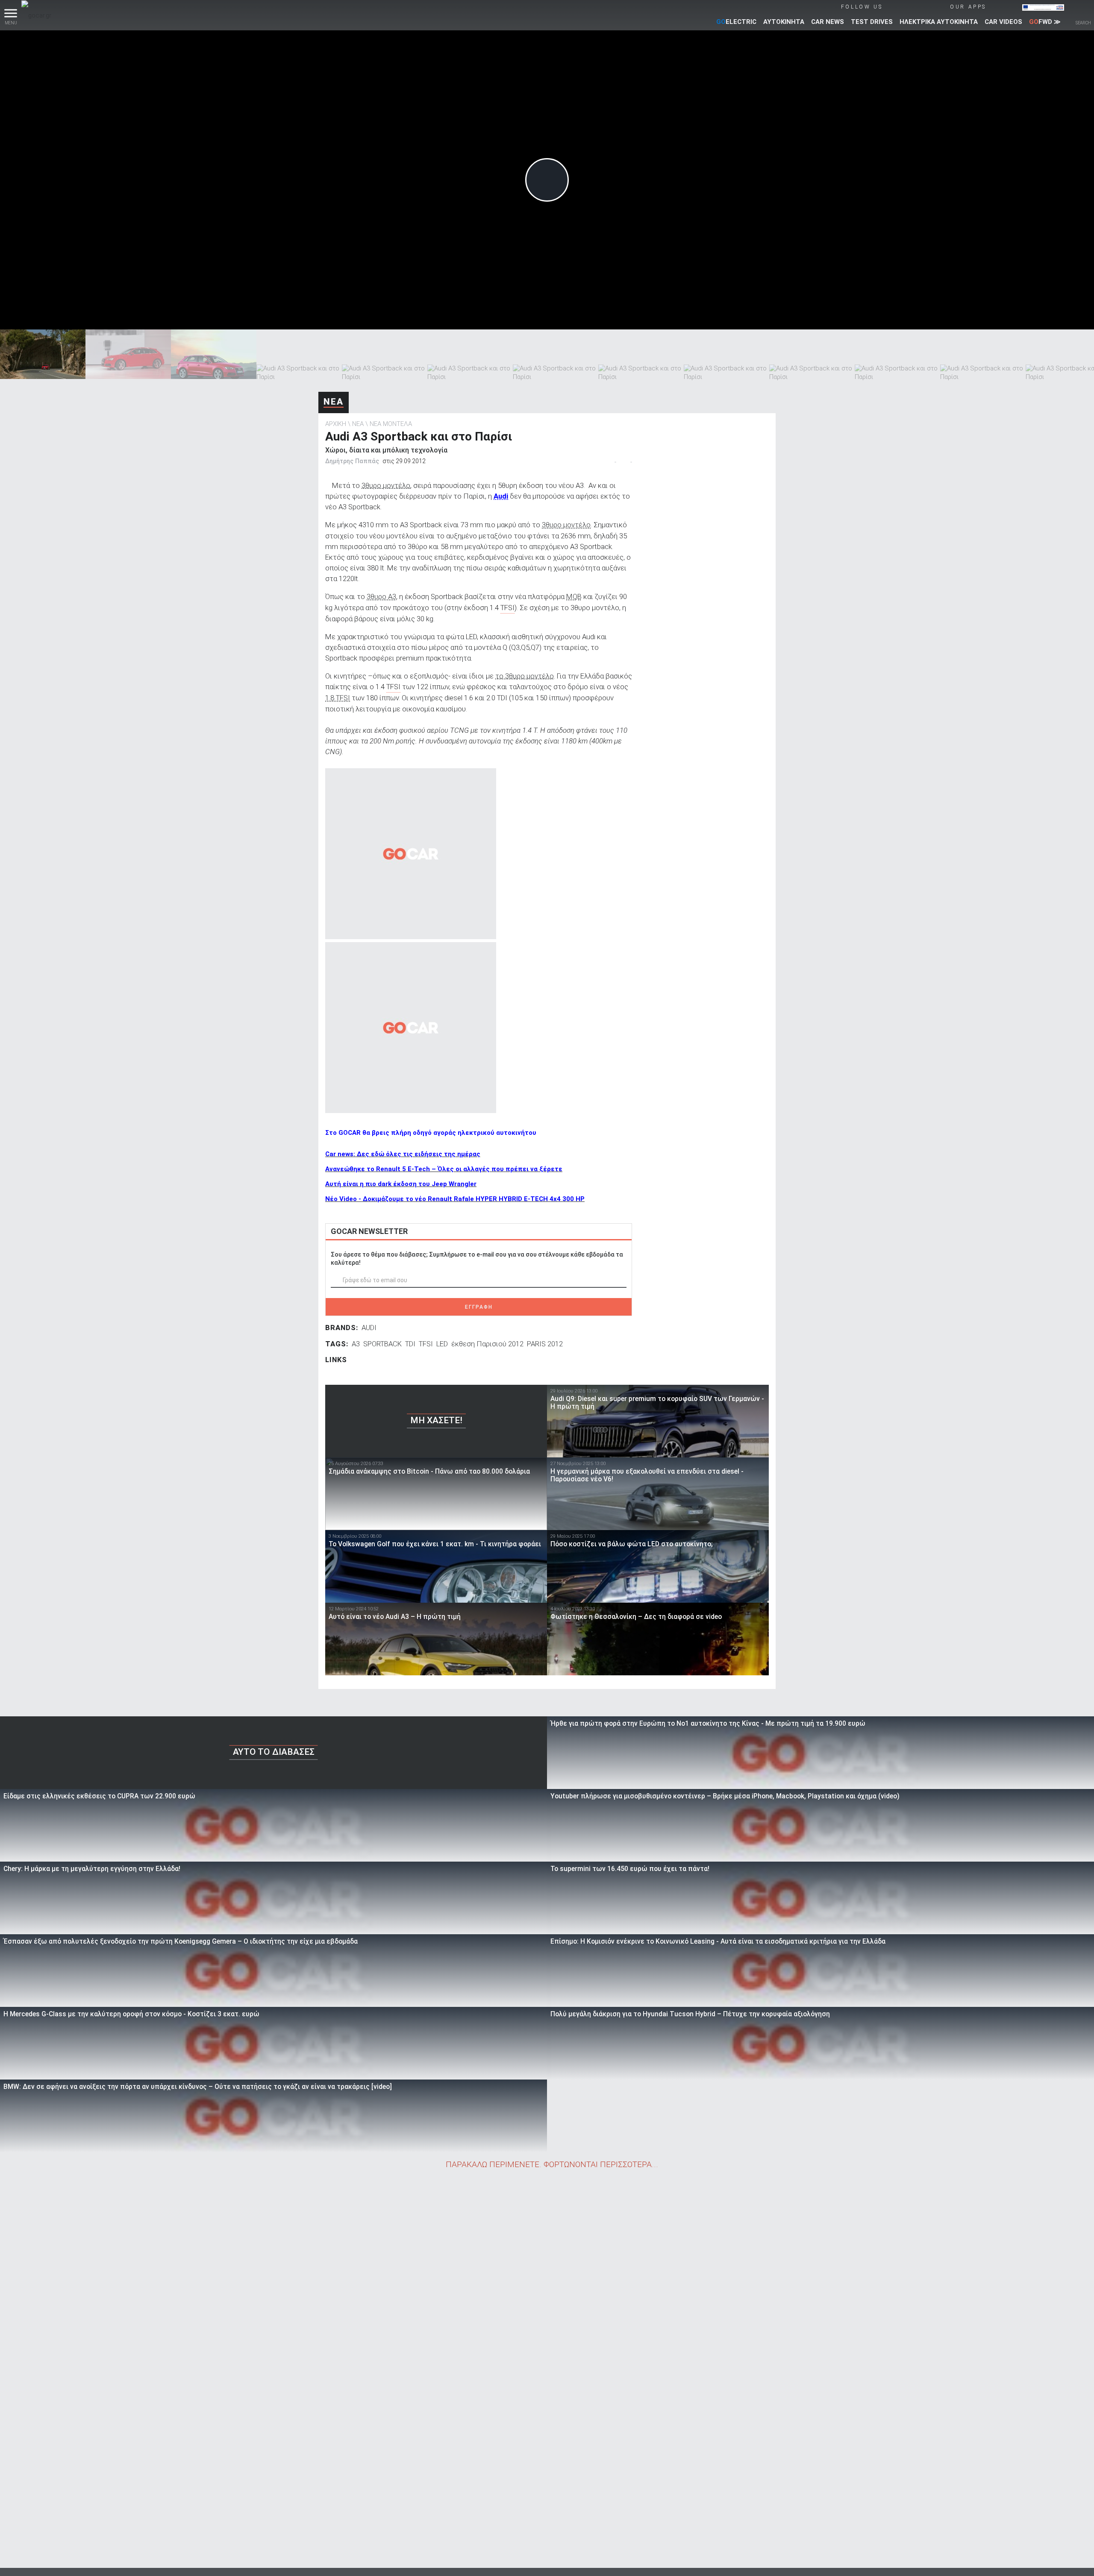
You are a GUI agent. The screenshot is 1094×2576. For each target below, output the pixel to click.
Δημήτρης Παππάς (352, 461)
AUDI (369, 1328)
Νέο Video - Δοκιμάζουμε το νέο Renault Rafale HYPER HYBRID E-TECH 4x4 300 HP (455, 1199)
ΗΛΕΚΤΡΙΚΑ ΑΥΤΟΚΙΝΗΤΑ (939, 22)
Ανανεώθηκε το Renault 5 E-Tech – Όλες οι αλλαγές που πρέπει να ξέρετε (444, 1169)
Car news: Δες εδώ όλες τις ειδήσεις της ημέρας (403, 1154)
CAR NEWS (828, 22)
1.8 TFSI (338, 698)
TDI (410, 1344)
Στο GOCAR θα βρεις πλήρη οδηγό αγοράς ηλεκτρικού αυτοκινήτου (431, 1133)
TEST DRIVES (872, 22)
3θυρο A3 (381, 596)
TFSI (426, 1344)
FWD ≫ (1045, 22)
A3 (356, 1344)
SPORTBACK (382, 1344)
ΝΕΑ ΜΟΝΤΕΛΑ (391, 424)
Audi (501, 496)
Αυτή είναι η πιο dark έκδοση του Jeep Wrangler (401, 1184)
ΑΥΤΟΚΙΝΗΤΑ (784, 22)
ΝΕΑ (334, 402)
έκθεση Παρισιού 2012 (487, 1344)
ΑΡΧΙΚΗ (336, 424)
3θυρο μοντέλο (386, 485)
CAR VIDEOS (1003, 22)
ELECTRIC (736, 22)
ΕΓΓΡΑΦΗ (479, 1307)
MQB (574, 596)
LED (442, 1344)
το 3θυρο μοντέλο (525, 676)
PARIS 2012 (545, 1344)
